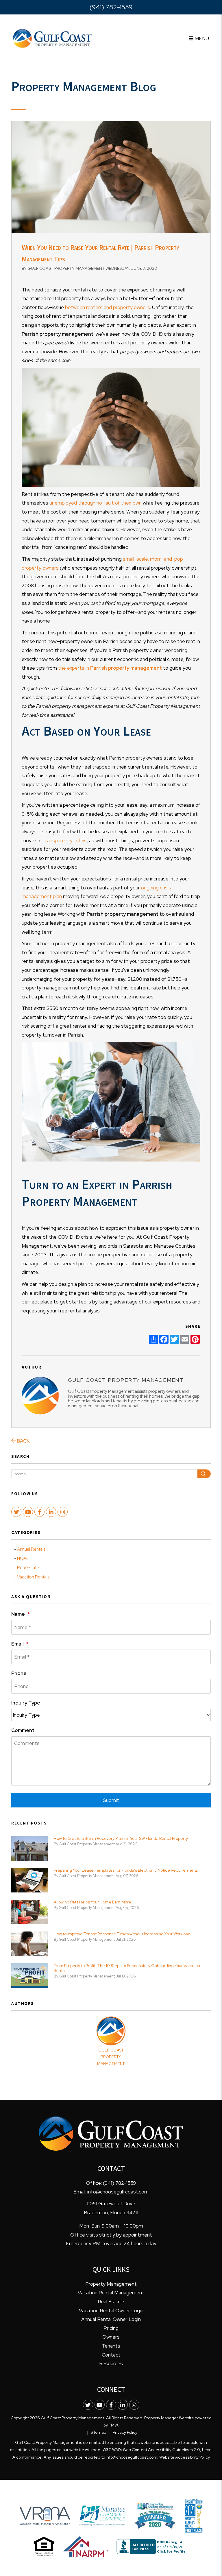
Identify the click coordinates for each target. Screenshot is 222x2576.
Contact (111, 2355)
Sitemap (98, 2432)
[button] (16, 1512)
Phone (19, 1673)
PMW (113, 2425)
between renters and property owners (108, 307)
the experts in (110, 668)
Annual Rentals (31, 1549)
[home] (52, 38)
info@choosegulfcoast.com (118, 2192)
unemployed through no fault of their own (96, 503)
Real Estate (28, 1568)
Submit (111, 1800)
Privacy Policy (125, 2432)
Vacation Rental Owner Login (111, 2311)
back (23, 1441)
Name (18, 1614)
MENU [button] (201, 38)
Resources (111, 2363)
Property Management (111, 2284)
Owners (111, 2337)
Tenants (111, 2346)
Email (17, 1644)
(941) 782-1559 (111, 7)
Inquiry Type (26, 1703)
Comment (23, 1730)
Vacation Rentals (33, 1577)
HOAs (23, 1558)
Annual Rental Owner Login (111, 2319)
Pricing (111, 2328)
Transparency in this (64, 841)
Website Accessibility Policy (185, 2457)
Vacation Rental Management (111, 2293)
